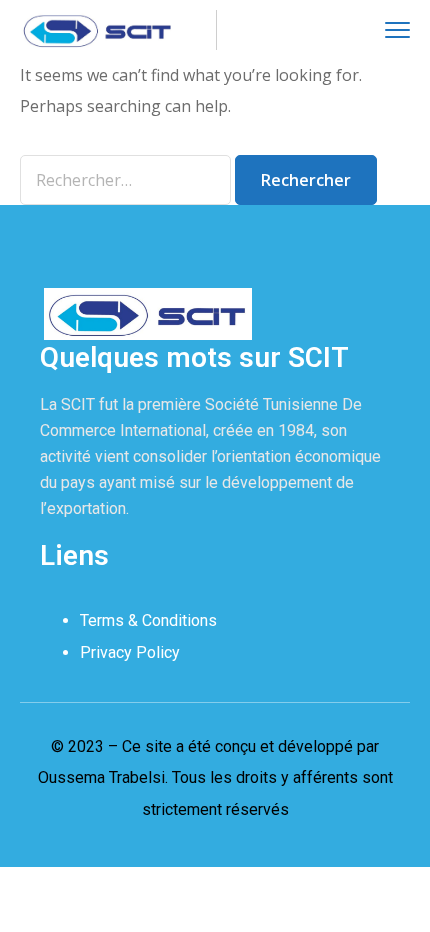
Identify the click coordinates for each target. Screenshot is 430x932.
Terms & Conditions (148, 620)
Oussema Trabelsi (101, 777)
